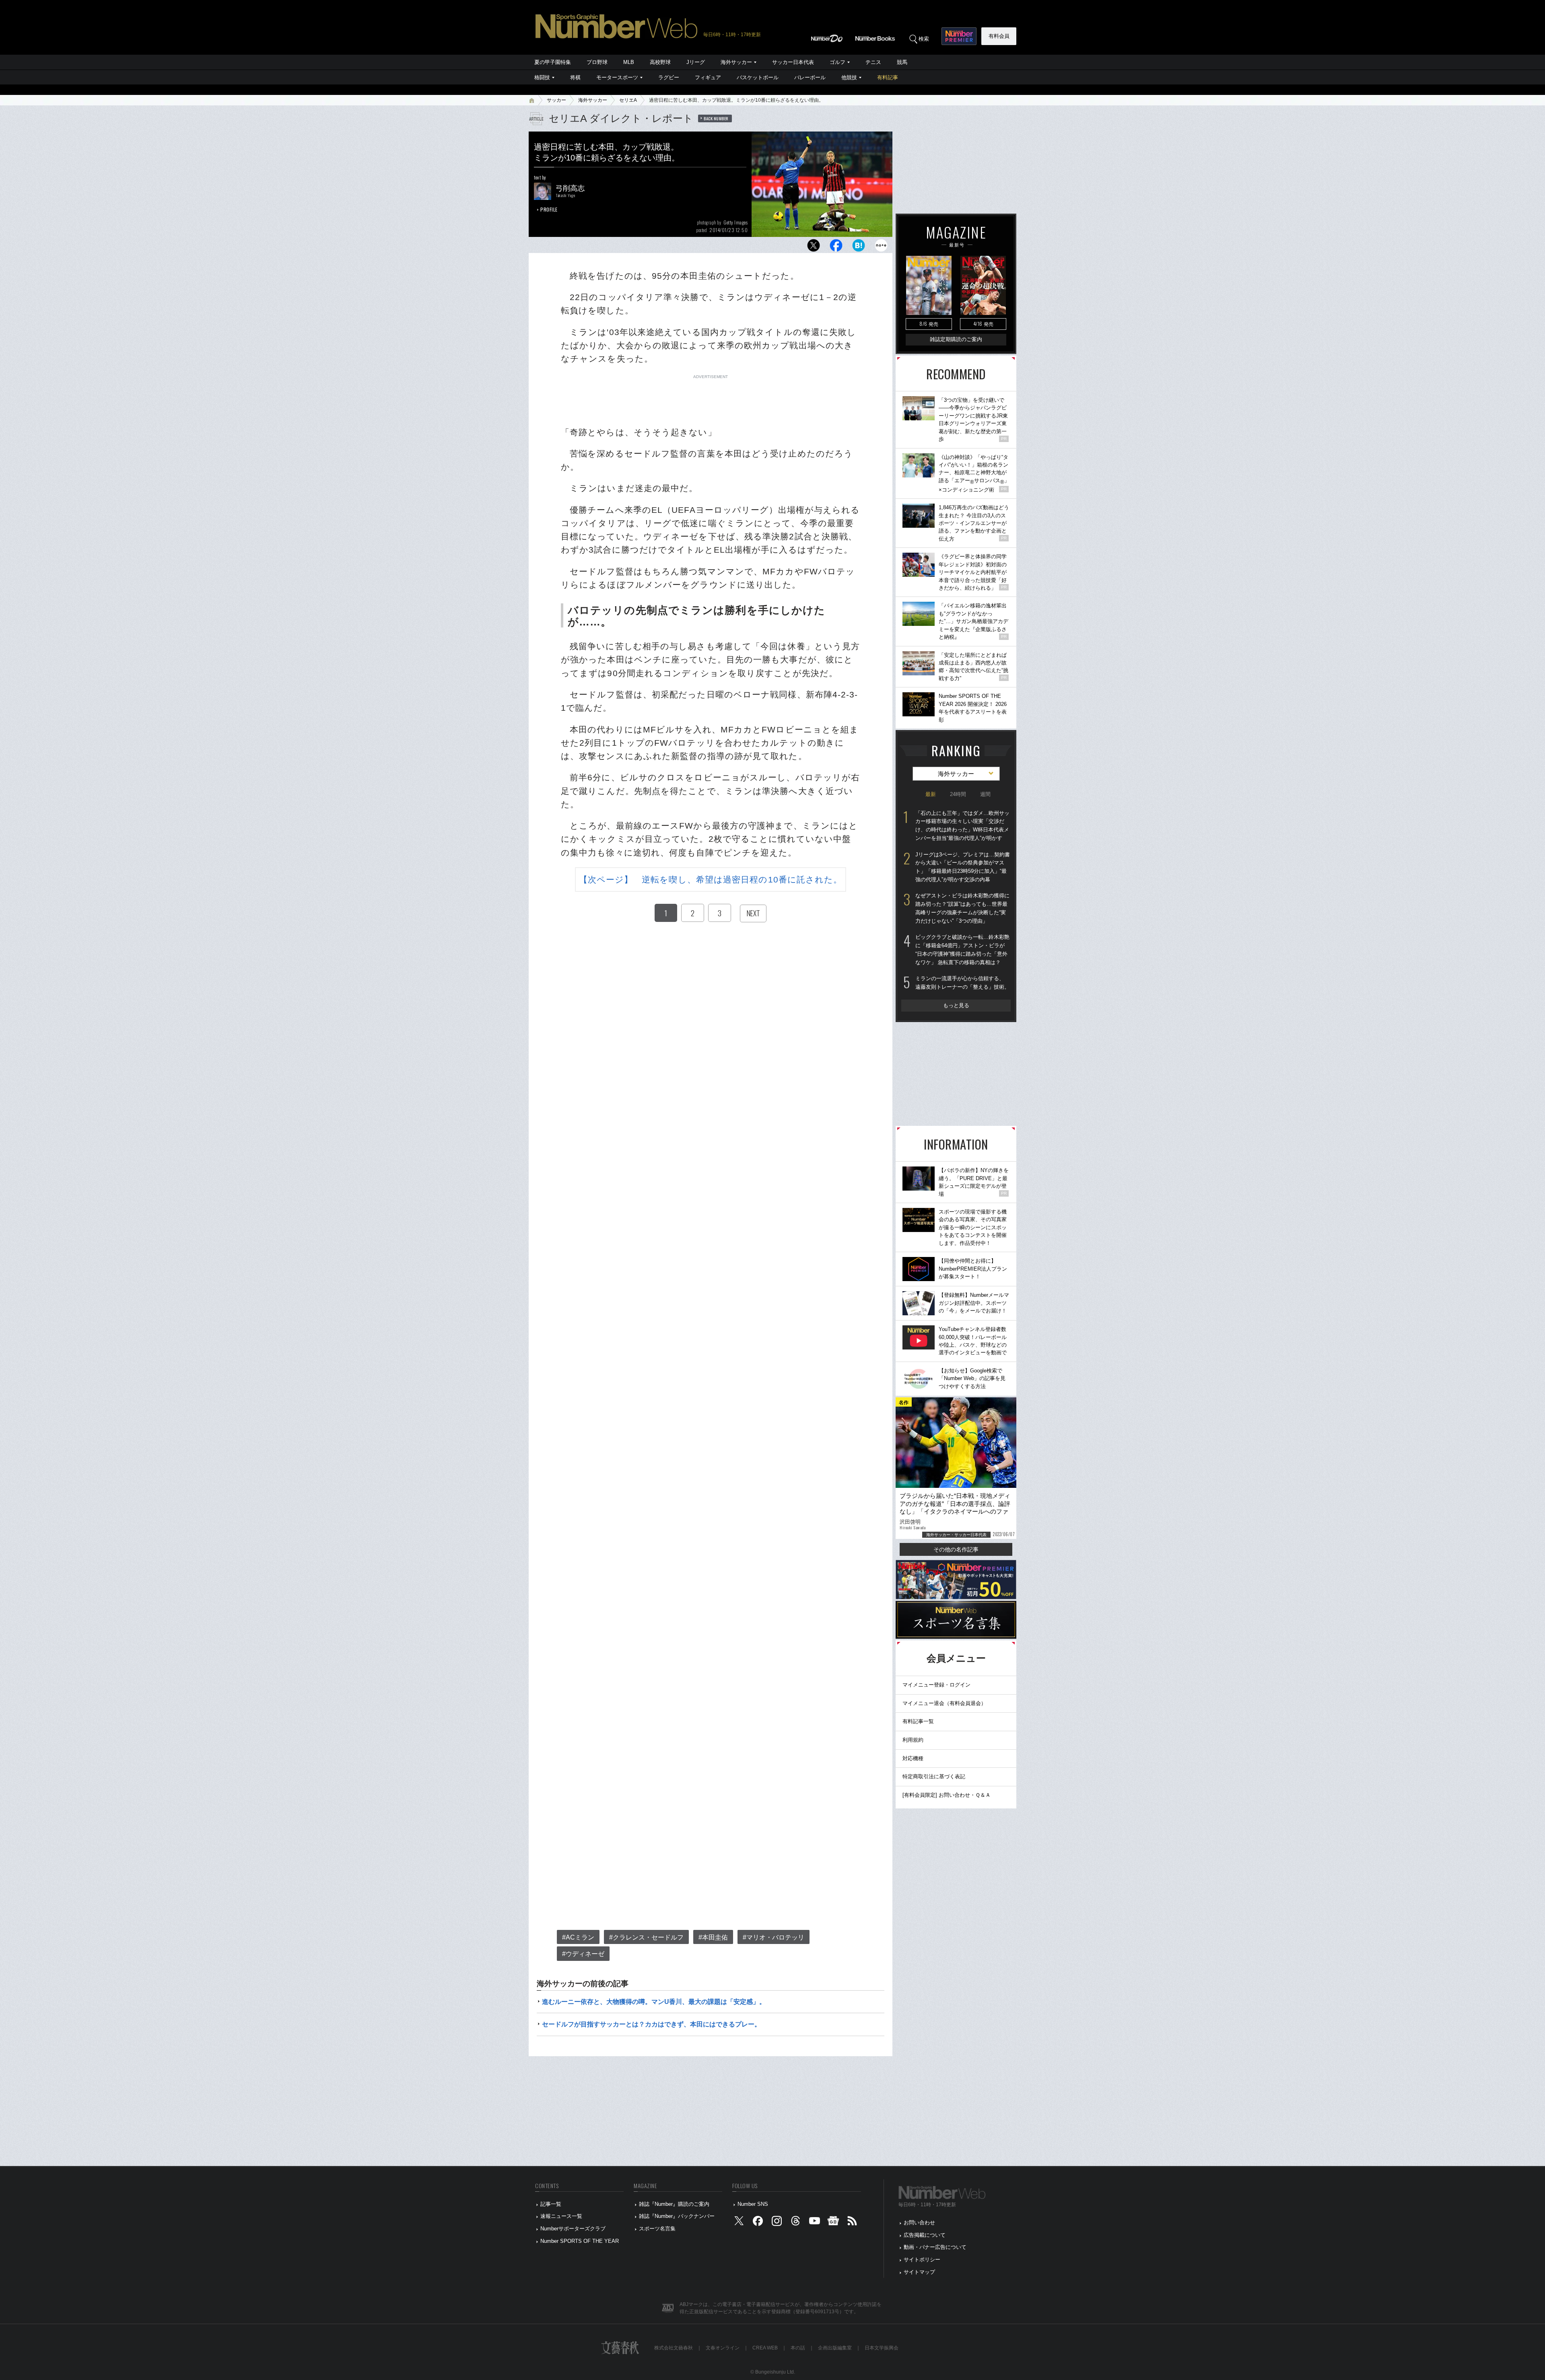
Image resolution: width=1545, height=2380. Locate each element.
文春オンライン (723, 2348)
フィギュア (708, 77)
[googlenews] (833, 2223)
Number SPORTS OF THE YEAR (580, 2241)
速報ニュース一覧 (561, 2216)
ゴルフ (837, 62)
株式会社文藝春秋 (674, 2348)
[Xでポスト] (814, 248)
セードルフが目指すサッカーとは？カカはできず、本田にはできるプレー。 (651, 2024)
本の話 (798, 2348)
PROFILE (549, 209)
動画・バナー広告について (935, 2247)
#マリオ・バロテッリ (774, 1937)
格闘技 (542, 77)
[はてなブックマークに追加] (859, 248)
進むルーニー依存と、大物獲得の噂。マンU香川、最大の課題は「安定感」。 (654, 2002)
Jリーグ (696, 62)
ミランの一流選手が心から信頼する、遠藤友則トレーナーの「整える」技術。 (962, 983)
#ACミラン (578, 1937)
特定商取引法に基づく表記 (934, 1776)
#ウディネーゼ (583, 1954)
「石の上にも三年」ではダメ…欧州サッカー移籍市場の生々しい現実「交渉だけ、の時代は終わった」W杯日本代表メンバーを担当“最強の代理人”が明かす (962, 826)
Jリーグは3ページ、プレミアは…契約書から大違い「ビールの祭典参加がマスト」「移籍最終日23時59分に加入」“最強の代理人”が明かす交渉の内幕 (963, 867)
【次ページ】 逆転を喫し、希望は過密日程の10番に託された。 (711, 879)
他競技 (849, 77)
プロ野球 (597, 62)
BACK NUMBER (716, 118)
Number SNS (753, 2204)
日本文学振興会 (882, 2348)
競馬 (902, 62)
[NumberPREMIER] (959, 36)
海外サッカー (736, 62)
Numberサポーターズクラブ (573, 2229)
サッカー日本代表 (793, 62)
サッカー (556, 100)
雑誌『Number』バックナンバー (677, 2216)
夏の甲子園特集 (553, 62)
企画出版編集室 (835, 2348)
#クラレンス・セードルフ (646, 1937)
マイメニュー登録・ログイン (936, 1685)
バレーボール (810, 77)
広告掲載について (925, 2235)
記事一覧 (551, 2204)
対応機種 (913, 1758)
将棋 (575, 77)
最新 (931, 794)
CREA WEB (765, 2348)
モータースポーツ (617, 77)
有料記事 (888, 77)
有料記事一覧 (918, 1721)
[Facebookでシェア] (836, 248)
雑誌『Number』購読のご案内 (674, 2204)
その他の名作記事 (956, 1549)
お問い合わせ (919, 2223)
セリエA (628, 100)
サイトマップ (919, 2272)
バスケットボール (758, 77)
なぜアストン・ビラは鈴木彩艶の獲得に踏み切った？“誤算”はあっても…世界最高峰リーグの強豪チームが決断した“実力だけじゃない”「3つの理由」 (962, 908)
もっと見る (956, 1005)
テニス (873, 62)
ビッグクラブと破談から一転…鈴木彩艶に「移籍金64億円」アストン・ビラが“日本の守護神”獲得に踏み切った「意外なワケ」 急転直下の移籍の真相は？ (962, 949)
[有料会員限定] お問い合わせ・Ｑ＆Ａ (947, 1795)
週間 (985, 794)
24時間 (958, 794)
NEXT (753, 913)
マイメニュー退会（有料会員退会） (944, 1703)
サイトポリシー (922, 2260)
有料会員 (999, 36)
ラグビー (669, 77)
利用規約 (913, 1740)
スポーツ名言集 (657, 2229)
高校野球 (660, 62)
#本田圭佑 (713, 1937)
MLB (629, 62)
